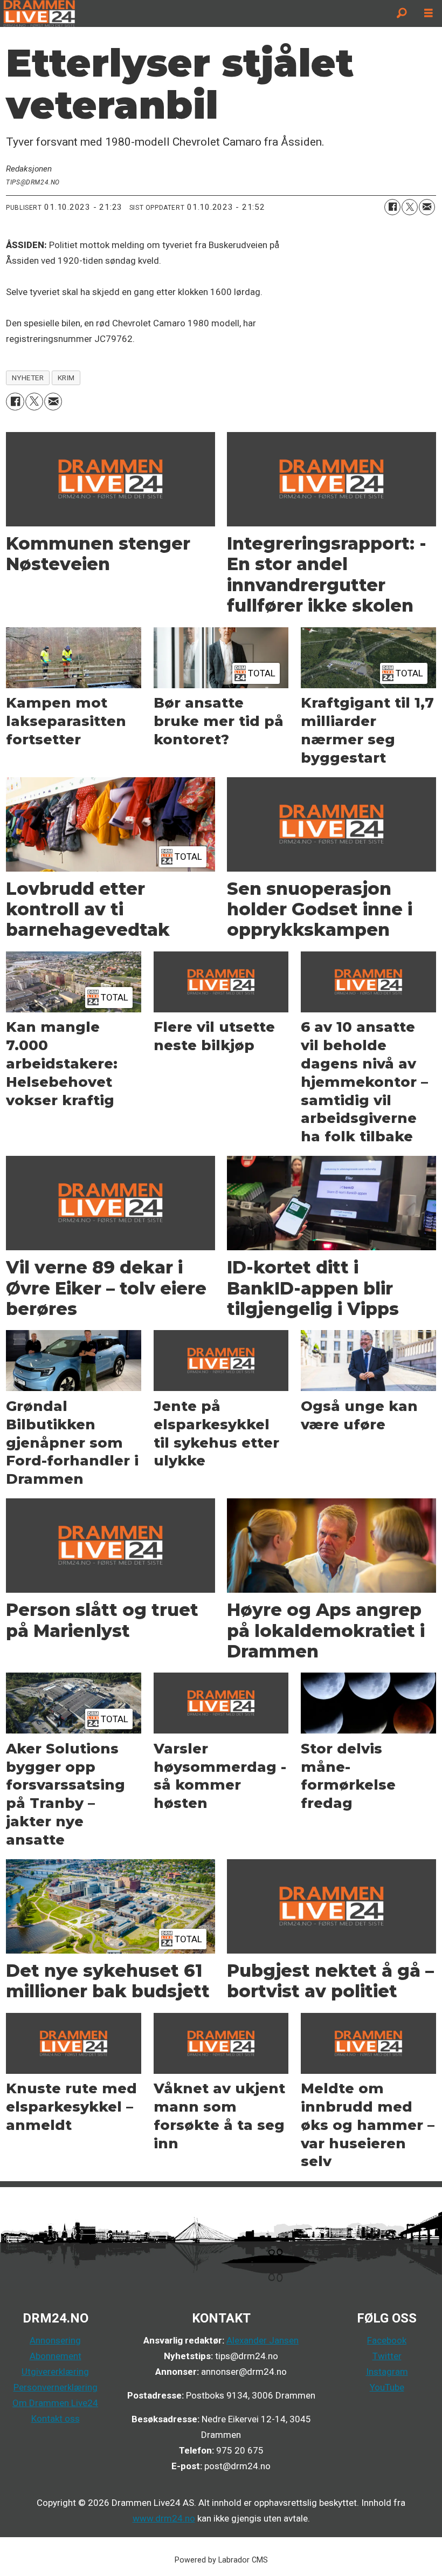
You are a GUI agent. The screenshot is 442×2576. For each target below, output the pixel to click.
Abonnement (56, 2356)
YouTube (387, 2387)
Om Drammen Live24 (55, 2403)
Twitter (387, 2356)
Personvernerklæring (56, 2387)
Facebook (387, 2340)
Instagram (387, 2372)
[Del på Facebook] (392, 207)
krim (66, 378)
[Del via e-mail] (427, 207)
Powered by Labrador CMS (221, 2560)
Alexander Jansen (263, 2340)
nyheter (28, 378)
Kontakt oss (56, 2419)
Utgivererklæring (55, 2372)
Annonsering (55, 2340)
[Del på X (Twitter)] (410, 207)
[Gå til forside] (194, 13)
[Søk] (402, 13)
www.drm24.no (164, 2518)
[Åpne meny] (429, 13)
